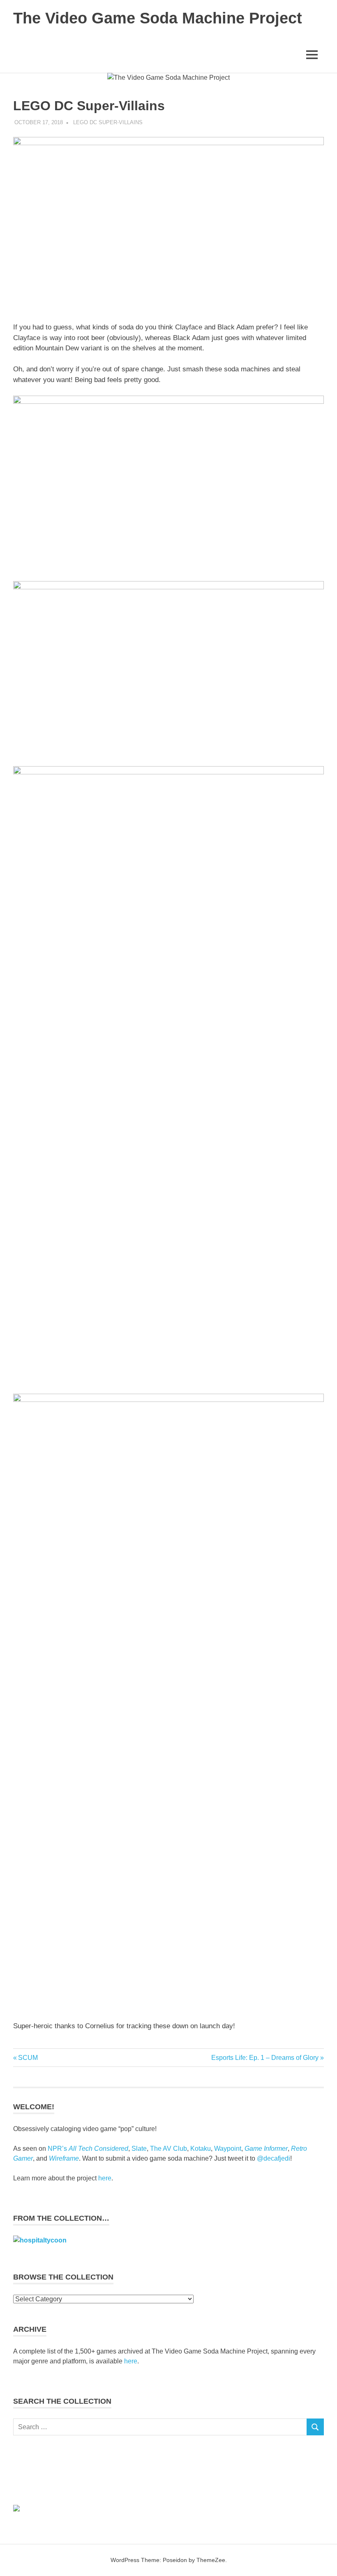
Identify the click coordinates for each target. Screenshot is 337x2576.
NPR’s (88, 2149)
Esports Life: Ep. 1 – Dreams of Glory (265, 2058)
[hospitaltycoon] (40, 2240)
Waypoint (228, 2149)
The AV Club (168, 2149)
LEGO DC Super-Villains (108, 122)
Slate (139, 2149)
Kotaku (201, 2149)
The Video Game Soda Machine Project (158, 18)
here (105, 2178)
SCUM (28, 2058)
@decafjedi (274, 2158)
